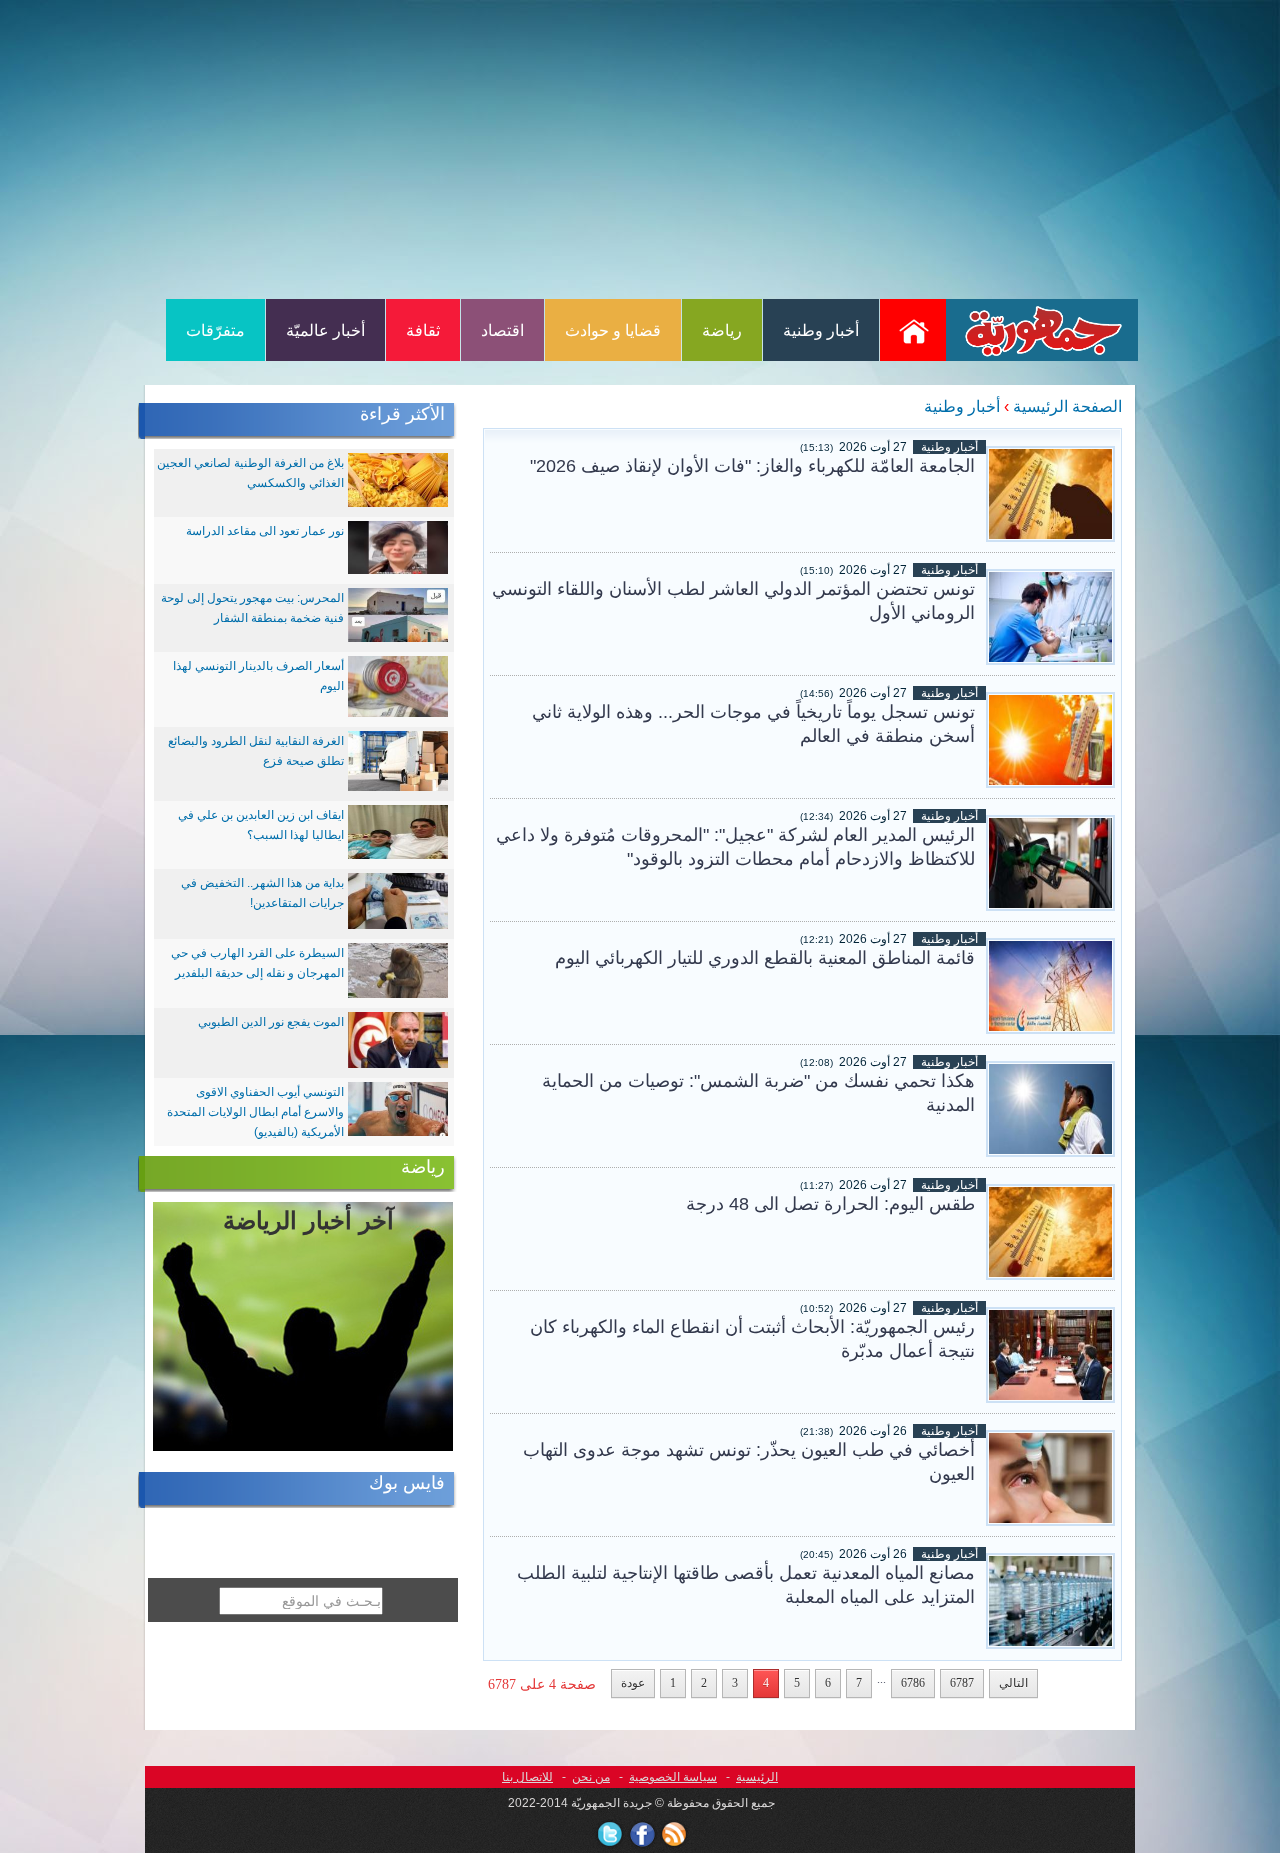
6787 (962, 1683)
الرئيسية (757, 1777)
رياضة (722, 330)
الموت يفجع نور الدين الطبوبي (271, 1022)
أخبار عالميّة (325, 330)
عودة (633, 1683)
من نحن (591, 1777)
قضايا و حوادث (613, 330)
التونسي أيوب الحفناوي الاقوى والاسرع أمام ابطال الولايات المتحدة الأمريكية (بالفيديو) (255, 1112)
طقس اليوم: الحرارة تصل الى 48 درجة (830, 1204)
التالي (1013, 1683)
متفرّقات (215, 330)
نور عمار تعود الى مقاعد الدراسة (265, 531)
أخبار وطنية (821, 330)
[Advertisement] (640, 148)
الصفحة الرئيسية (1067, 406)
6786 (913, 1683)
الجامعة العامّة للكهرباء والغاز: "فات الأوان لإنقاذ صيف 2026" (752, 466)
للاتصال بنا (527, 1777)
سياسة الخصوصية (673, 1777)
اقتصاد (502, 330)
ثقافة (423, 330)
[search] (207, 1635)
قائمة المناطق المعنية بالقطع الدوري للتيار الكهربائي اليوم (765, 958)
